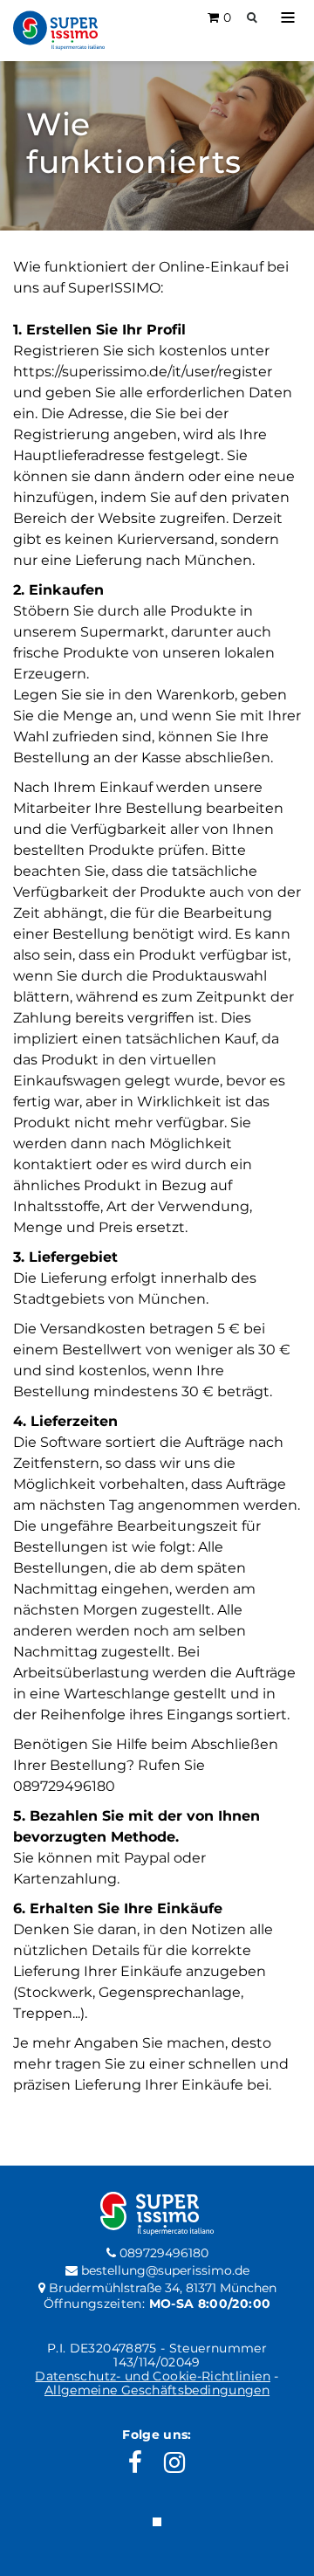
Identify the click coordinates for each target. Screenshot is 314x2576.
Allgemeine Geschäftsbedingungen (157, 2390)
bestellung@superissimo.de (164, 2270)
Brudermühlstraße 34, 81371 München (161, 2288)
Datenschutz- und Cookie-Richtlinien (153, 2376)
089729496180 (162, 2253)
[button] (288, 17)
